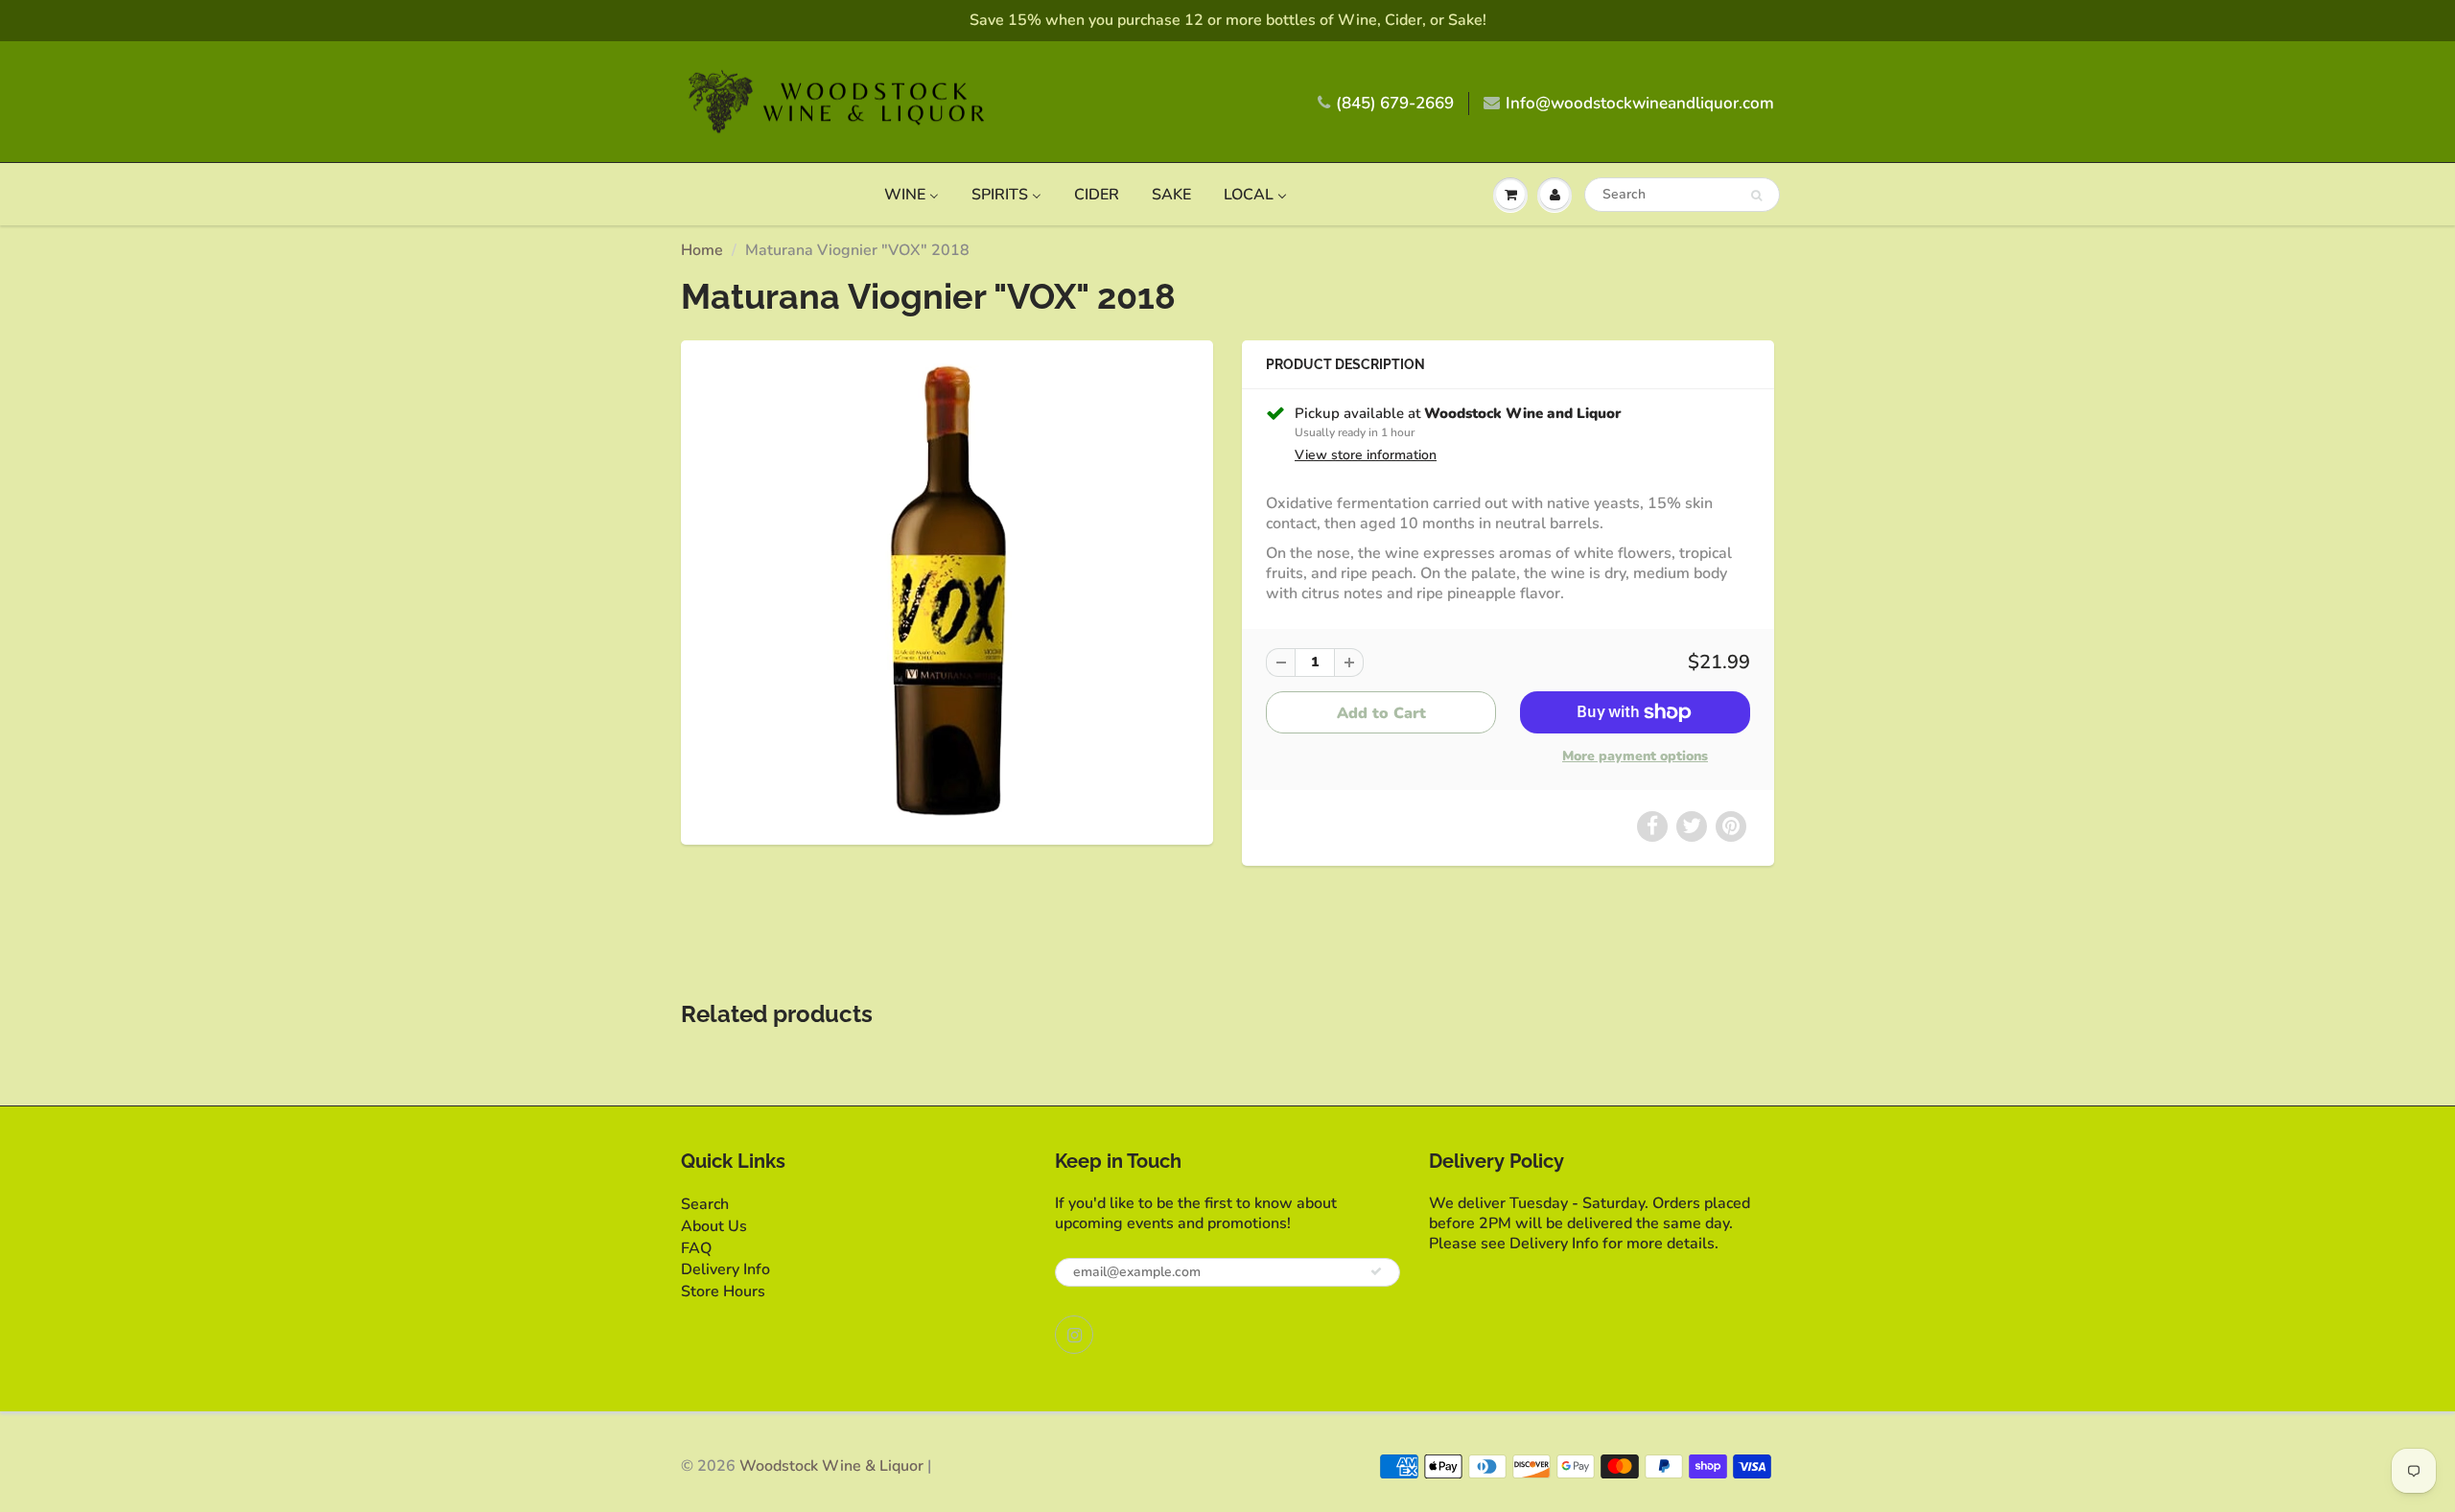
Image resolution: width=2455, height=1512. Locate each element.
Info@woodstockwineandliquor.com (1640, 103)
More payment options (1635, 756)
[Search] (1756, 196)
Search (705, 1204)
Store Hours (723, 1291)
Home (702, 250)
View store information (1366, 455)
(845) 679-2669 (1395, 103)
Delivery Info (725, 1269)
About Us (714, 1226)
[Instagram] (1074, 1335)
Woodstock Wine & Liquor (831, 1466)
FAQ (696, 1248)
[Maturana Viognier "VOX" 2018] (947, 590)
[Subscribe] (1376, 1271)
